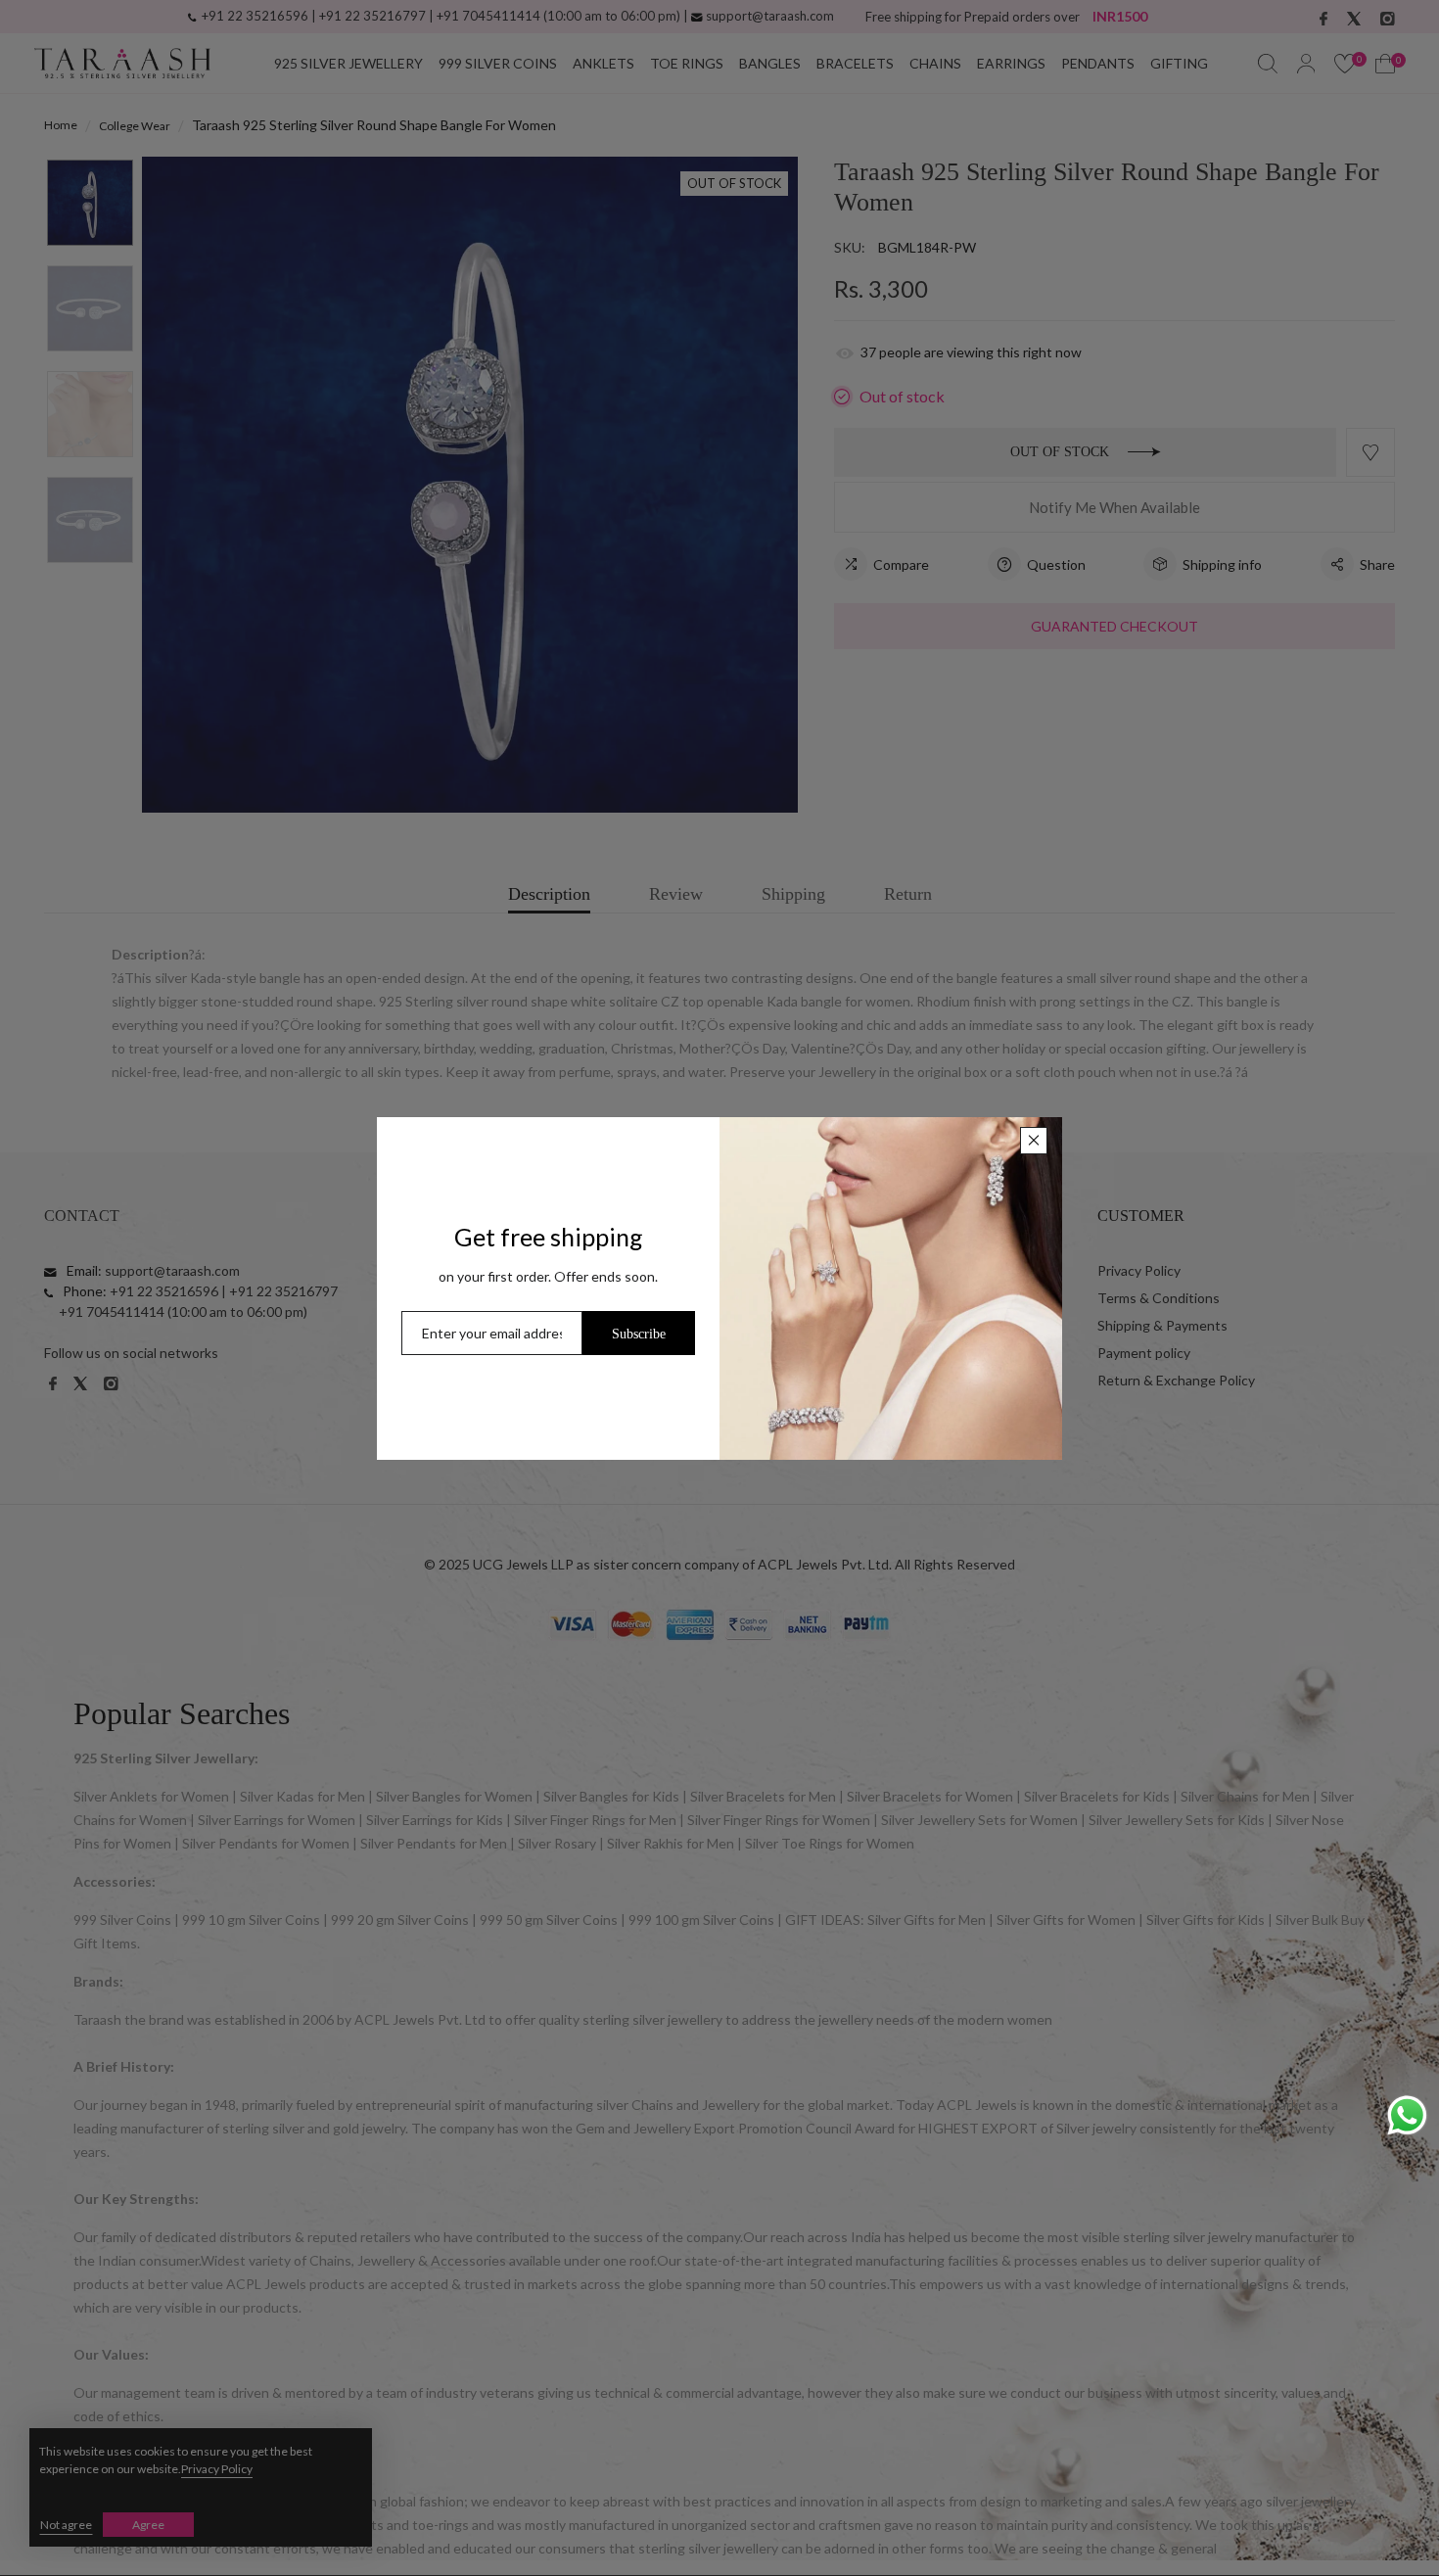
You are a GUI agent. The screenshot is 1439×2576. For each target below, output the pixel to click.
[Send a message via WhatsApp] (1407, 2115)
